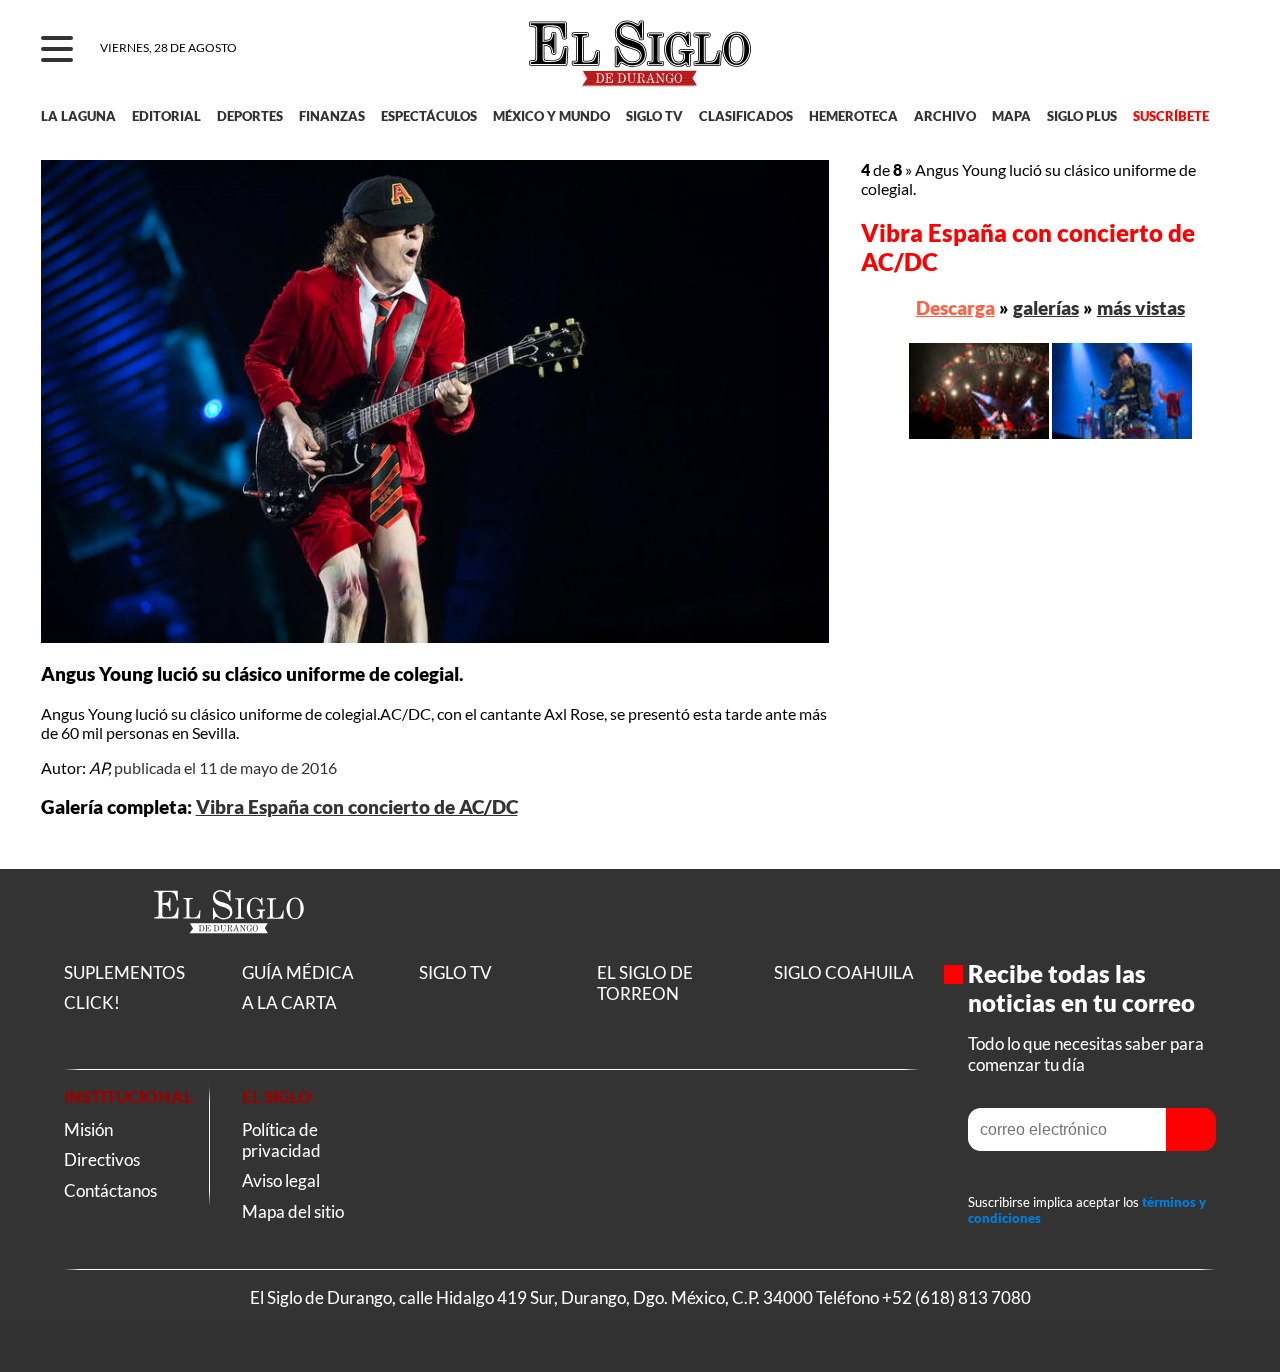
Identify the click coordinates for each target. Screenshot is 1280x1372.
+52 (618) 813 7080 (956, 1297)
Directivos (102, 1159)
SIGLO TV (654, 116)
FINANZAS (332, 116)
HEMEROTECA (853, 116)
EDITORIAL (166, 116)
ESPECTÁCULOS (429, 116)
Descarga (955, 307)
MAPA (1011, 116)
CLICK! (92, 1002)
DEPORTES (250, 116)
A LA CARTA (289, 1002)
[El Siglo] (229, 953)
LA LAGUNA (78, 116)
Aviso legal (281, 1180)
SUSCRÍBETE (1171, 116)
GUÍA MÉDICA (298, 972)
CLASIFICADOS (746, 116)
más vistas (1141, 307)
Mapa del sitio (293, 1211)
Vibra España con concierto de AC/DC (357, 807)
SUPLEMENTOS (124, 972)
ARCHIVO (945, 116)
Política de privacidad (281, 1140)
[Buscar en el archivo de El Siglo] (1151, 61)
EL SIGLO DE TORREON (645, 983)
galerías (1046, 307)
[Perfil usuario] (1211, 50)
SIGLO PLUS (1082, 116)
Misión (88, 1129)
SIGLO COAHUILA (844, 972)
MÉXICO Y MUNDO (551, 116)
